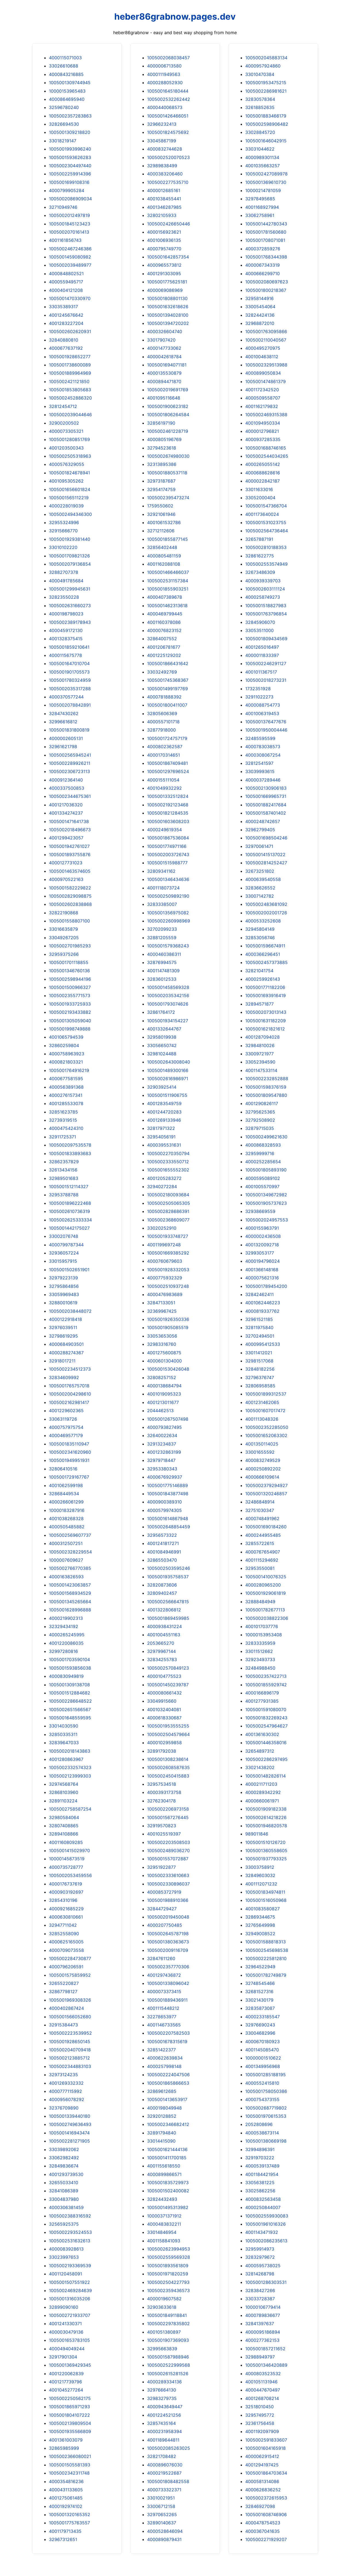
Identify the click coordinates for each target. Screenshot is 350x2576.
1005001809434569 (266, 639)
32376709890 (64, 2108)
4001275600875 (164, 1353)
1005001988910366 (168, 1900)
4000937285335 (263, 439)
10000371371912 (164, 2216)
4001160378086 (164, 622)
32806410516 (63, 1469)
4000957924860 (263, 66)
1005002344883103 (70, 2066)
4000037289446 (263, 780)
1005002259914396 (70, 174)
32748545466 (260, 1983)
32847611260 (161, 1958)
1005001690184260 (266, 1527)
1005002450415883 (168, 1776)
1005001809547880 (266, 1095)
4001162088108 (164, 564)
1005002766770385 (70, 1568)
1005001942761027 (69, 846)
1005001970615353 (266, 2116)
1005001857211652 (265, 2349)
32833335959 (260, 1643)
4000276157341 (66, 1095)
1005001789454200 (266, 1286)
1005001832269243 (266, 1718)
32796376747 (260, 1377)
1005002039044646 (70, 415)
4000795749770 (164, 249)
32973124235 (63, 2075)
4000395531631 (164, 1145)
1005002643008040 (169, 1062)
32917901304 (63, 2357)
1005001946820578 (266, 1826)
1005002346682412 (168, 2124)
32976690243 (260, 2025)
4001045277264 (66, 2390)
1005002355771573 (70, 995)
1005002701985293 (70, 946)
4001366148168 (262, 1270)
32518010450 (259, 2407)
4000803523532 (263, 2374)
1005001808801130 (167, 298)
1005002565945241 (70, 755)
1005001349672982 (266, 1195)
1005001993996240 (70, 149)
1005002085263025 (169, 2448)
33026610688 (64, 66)
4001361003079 (66, 2440)
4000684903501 (66, 1344)
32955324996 (64, 522)
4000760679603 (165, 1261)
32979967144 (161, 1651)
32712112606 (161, 531)
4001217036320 (66, 805)
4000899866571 (164, 2174)
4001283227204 (66, 323)
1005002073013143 (266, 1012)
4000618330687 (164, 1718)
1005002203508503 (169, 1842)
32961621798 (63, 747)
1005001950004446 (266, 730)
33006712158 (161, 2506)
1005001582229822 (70, 888)
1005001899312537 (266, 1394)
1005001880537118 (167, 473)
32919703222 (260, 2158)
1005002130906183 (266, 788)
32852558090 (64, 1934)
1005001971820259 (168, 2274)
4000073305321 (66, 431)
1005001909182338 (266, 1809)
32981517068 (259, 1361)
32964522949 (260, 1967)
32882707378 (64, 572)
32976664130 (162, 2390)
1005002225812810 (266, 1958)
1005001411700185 (167, 2158)
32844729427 (162, 1909)
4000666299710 (262, 274)
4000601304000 (164, 1361)
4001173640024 (262, 514)
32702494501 (260, 1336)
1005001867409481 (167, 763)
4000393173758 (164, 1792)
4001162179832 (262, 406)
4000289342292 (263, 1792)
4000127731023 (66, 863)
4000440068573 (165, 107)
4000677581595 (66, 1079)
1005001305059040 (70, 1021)
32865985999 (64, 2448)
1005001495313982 (168, 2207)
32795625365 (260, 1112)
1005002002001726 (266, 913)
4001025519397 (164, 1834)
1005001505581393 (70, 2465)
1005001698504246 (266, 838)
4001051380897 (164, 2332)
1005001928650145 (70, 2042)
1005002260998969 (169, 921)
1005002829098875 (70, 896)
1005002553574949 (266, 564)
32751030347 (260, 1510)
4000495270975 (263, 348)
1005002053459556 (70, 1875)
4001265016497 (262, 647)
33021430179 (259, 2000)
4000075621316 (262, 1278)
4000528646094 (165, 2531)
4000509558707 (263, 398)
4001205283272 (164, 1178)
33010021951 (161, 2498)
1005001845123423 (70, 224)
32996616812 (63, 722)
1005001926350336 (168, 1319)
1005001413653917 (167, 2099)
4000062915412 (262, 2456)
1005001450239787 (168, 1685)
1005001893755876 (70, 854)
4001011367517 (261, 672)
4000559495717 (66, 282)
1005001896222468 (70, 1203)
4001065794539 (66, 1037)
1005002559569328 (169, 2257)
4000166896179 (262, 1693)
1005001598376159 (266, 1087)
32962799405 (260, 830)
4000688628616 (263, 473)
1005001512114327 (69, 1186)
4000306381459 (66, 2207)
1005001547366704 (266, 506)
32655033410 (64, 2183)
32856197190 (161, 423)
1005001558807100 (69, 921)
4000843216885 (66, 74)
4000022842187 (262, 481)
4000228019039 (66, 506)
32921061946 (161, 514)
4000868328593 (263, 1145)
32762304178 (161, 1801)
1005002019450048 (168, 1917)
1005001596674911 (265, 946)
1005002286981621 (266, 91)
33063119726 (63, 1419)
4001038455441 (164, 199)
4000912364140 (66, 780)
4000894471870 (164, 381)
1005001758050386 (266, 2091)
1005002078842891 (70, 705)
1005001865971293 (69, 2407)
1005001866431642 (168, 663)
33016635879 (63, 929)
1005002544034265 (267, 456)
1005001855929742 (266, 1685)
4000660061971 (262, 1801)
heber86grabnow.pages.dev (175, 17)
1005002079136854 (70, 564)
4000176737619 (65, 1884)
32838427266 (260, 2290)
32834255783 (162, 1659)
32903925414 (162, 1087)
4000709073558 (66, 1950)
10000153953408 (264, 1635)
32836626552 (260, 888)
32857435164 (161, 2423)
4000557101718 (163, 722)
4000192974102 (66, 2506)
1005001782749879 (266, 1975)
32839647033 (64, 1743)
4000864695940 (67, 99)
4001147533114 (261, 1070)
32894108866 (64, 1834)
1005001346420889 (266, 2365)
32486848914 (260, 1502)
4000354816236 (66, 2481)
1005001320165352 (70, 2515)
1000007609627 (66, 1560)
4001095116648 (164, 398)
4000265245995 (67, 1635)
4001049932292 (164, 788)
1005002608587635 (168, 1767)
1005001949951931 (69, 1460)
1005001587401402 (266, 813)
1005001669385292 (168, 1253)
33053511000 (259, 630)
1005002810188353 (266, 547)
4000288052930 (165, 83)
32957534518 (162, 1784)
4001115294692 (262, 1560)
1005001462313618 (167, 606)
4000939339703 (263, 581)
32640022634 (162, 1435)
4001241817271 (163, 1543)
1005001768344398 (266, 257)
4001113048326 (262, 1419)
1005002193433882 (70, 1012)
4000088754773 (263, 705)
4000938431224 (164, 1626)
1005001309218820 (70, 132)
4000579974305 (164, 1510)
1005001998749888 (70, 1029)
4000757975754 (66, 1427)
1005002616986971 (168, 1079)
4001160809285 (66, 1842)
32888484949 (260, 1602)
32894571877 (259, 1004)
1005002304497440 (70, 166)
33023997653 (64, 2257)
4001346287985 (164, 207)
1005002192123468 (168, 805)
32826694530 (64, 124)
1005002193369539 (70, 2266)
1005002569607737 (70, 1535)
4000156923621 (164, 232)
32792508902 (260, 1120)
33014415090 (161, 2141)
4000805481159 (164, 556)
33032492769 (162, 672)
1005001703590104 (69, 1659)
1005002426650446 (169, 224)
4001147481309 (163, 971)
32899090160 (64, 2307)
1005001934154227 (168, 1021)
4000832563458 (263, 2199)
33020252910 (162, 1228)
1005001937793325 (266, 1859)
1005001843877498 (168, 1494)
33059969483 (64, 1294)
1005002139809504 (70, 2423)
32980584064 (64, 1817)
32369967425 (162, 1311)
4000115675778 (65, 655)
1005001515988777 (167, 863)
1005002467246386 (70, 249)
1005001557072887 (168, 1859)
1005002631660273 (70, 606)
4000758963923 (67, 1054)
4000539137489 (262, 2166)
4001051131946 (261, 2382)
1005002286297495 (266, 1759)
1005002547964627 (266, 1726)
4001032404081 (164, 1709)
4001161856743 (65, 240)
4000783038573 (263, 747)
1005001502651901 (69, 1270)
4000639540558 (263, 879)
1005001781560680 (266, 232)
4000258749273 (263, 597)
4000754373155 (262, 2099)
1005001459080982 (70, 257)
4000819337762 (262, 1311)
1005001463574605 (70, 871)
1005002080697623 (267, 282)
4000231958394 (164, 2431)
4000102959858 (164, 1743)
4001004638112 (262, 357)
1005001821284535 (168, 813)
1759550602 (160, 506)
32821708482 (162, 2456)
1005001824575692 (168, 132)
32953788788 (64, 1195)
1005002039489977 (70, 265)
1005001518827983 (266, 606)
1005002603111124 (265, 589)
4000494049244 (67, 2349)
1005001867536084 (168, 838)
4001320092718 (262, 1245)
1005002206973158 (168, 1809)
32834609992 (64, 1377)
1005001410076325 (266, 1577)
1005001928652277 (70, 357)
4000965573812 (164, 265)
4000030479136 (66, 2332)
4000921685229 (66, 1909)
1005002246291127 (266, 663)
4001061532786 (164, 522)
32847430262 (64, 713)
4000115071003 (65, 58)
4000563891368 (66, 1087)
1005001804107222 (69, 2415)
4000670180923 (262, 2042)
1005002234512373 (70, 1369)
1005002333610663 (168, 1875)
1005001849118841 (167, 2315)
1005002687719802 (266, 2108)
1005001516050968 (266, 1900)
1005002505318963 (70, 456)
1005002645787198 (168, 1934)
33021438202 (260, 1767)
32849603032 (260, 1875)
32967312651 (63, 2539)
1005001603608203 (168, 821)
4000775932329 (165, 1278)
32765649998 (260, 1925)
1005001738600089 (70, 365)
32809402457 (162, 1593)
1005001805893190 (266, 1170)
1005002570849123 (168, 1668)
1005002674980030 (168, 456)
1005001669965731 (266, 796)
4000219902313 (66, 1618)
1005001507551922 (69, 2282)
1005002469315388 (266, 415)
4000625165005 (66, 1942)
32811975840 (259, 1327)
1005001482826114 (266, 1776)
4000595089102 (263, 1178)
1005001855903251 (168, 589)
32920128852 (162, 2116)
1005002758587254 (70, 1809)
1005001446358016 (266, 1743)
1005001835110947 (69, 1444)
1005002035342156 (168, 995)
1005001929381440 (70, 539)
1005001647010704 (69, 663)
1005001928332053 (168, 1270)
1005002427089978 (266, 174)
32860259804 (64, 1045)
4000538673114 (262, 2133)
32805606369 (162, 713)
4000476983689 (165, 1294)
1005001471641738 (69, 821)
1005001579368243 (168, 946)
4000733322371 (164, 2490)
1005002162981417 (69, 1402)
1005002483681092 (266, 904)
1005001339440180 (70, 2116)
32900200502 (64, 423)
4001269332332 (66, 2083)
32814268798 (260, 2274)
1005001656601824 (70, 489)
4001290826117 (262, 1103)
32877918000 (161, 730)
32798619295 (63, 1336)
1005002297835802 (168, 2324)
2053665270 (161, 1643)
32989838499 (162, 166)
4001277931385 (262, 1701)
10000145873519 (67, 1859)
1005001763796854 (266, 614)
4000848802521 (66, 274)
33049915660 (162, 1701)
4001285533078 (66, 1103)
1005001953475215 (266, 83)
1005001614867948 (168, 1518)
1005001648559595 (70, 1718)
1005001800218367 (266, 290)
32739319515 (63, 1120)
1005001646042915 (266, 141)
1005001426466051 (168, 116)
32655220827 (64, 1983)
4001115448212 (163, 2008)
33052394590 (260, 1062)
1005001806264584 (168, 415)
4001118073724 (163, 888)
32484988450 (260, 1668)
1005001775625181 (167, 282)
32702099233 (162, 929)
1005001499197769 (167, 689)
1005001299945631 (70, 589)
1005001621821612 (265, 1029)
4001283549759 (164, 1103)
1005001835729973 (168, 2183)
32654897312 (260, 1751)
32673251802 (260, 871)
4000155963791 (262, 1228)
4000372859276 (263, 249)
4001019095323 (164, 1394)
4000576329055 (67, 464)
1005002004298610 (70, 1394)
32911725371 (62, 1137)
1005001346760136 (69, 971)
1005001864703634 (266, 2473)
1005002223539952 (70, 2033)
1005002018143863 (70, 1751)
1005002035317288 (70, 689)
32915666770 (63, 531)
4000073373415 (164, 1992)
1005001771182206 (265, 987)
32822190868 (64, 913)
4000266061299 (66, 1502)
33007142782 (260, 896)
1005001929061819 (266, 1593)
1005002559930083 (267, 2216)
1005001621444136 (167, 2149)
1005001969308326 (70, 2000)
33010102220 (63, 547)
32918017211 (62, 1361)
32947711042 (63, 1925)
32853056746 (260, 938)
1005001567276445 (168, 1817)
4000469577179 (66, 1435)
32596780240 (64, 107)
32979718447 (161, 1460)
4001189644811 (163, 2440)
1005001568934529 (70, 1593)
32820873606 (162, 1585)
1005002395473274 (168, 498)
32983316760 (162, 1344)
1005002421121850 (69, 381)
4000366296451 (263, 954)
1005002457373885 (266, 962)
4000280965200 (263, 1585)
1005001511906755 (167, 1095)
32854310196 (63, 1900)
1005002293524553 (70, 2232)
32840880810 (64, 340)
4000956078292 (67, 2099)
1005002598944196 (70, 979)
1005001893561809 (168, 2266)
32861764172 (161, 1012)
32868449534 (64, 1494)
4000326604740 (165, 331)
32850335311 (63, 1734)
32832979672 (260, 2257)
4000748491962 (262, 1518)
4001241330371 (65, 2324)
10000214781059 (263, 190)
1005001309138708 (69, 1685)
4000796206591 (66, 1967)
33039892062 (64, 2149)
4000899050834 (263, 373)
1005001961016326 (266, 2224)
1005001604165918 (266, 2448)
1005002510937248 (168, 1286)
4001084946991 (164, 1552)
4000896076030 (165, 2465)
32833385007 (162, 904)
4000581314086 (262, 2481)
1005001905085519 (168, 1327)
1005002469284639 (70, 2290)
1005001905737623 (266, 1203)
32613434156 (63, 1170)
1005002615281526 (168, 2374)
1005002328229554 (70, 1552)
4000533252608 (263, 921)
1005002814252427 (266, 863)
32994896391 (260, 2149)
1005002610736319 (69, 1211)
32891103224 (63, 1801)
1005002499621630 (266, 1137)
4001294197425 (262, 2465)
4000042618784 (164, 357)
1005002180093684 (168, 1195)
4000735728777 (66, 1867)
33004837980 (64, 2199)
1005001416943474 (69, 2133)
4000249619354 (164, 830)
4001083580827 (262, 1909)
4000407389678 (165, 597)
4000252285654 (263, 1162)
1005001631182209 (266, 1021)
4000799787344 (66, 1245)
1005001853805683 (70, 390)
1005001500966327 (70, 987)
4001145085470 (262, 2050)
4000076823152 (164, 630)
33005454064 (260, 307)
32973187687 (161, 481)
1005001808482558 (168, 2481)
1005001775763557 (69, 2523)
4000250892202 (263, 1469)
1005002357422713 (266, 1676)
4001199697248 (164, 1245)
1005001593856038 (70, 1668)
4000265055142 (263, 464)
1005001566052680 (70, 2017)
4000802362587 (165, 747)
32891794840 (162, 2133)
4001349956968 (263, 2066)
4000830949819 (66, 1676)
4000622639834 (165, 2058)
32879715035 (260, 1128)
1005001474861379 (266, 381)
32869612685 (162, 2091)
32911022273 (259, 697)
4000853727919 (164, 1892)
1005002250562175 (70, 2398)
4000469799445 (165, 614)
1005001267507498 (168, 1419)
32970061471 (259, 846)
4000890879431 (164, 2539)
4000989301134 (262, 157)
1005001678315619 (167, 2042)
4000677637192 (66, 348)
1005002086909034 (70, 199)
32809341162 (161, 871)
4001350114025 (262, 1444)
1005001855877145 (167, 539)
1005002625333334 (70, 1220)
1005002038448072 (70, 1311)
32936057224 (64, 1253)
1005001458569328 (168, 987)
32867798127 (63, 1992)
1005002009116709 (168, 1950)
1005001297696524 (168, 771)
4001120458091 (65, 2274)
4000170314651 (164, 755)
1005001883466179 (266, 116)
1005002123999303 (70, 1776)
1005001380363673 (168, 1942)
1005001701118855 (69, 962)
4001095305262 (66, 481)
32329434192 (64, 1626)
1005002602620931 (70, 331)
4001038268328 (66, 1518)
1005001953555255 (168, 1726)
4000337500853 (67, 788)
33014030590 (64, 1726)
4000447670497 (263, 2390)
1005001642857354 (168, 257)
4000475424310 (66, 1128)
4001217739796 (65, 2382)
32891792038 (162, 1751)
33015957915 (63, 1261)
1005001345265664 (70, 1602)
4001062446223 (263, 1303)
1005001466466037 (168, 572)
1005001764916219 (69, 1070)
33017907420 (161, 340)
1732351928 (258, 689)
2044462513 (160, 1411)
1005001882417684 (266, 805)
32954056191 (161, 1137)
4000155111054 (163, 780)
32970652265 (162, 2515)
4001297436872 (164, 1975)
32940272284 (162, 1186)
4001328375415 (66, 639)
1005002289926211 (70, 763)
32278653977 (162, 2017)
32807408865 (64, 1826)
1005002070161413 (69, 232)
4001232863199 (164, 1452)
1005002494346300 (70, 514)
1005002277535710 (168, 182)
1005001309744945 (70, 83)
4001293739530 (66, 2174)
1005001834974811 (265, 1892)
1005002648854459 (169, 1527)
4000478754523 (263, 2523)
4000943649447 (165, 2407)
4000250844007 (263, 2207)
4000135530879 (164, 373)
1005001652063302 (266, 1435)
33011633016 (259, 489)
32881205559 (162, 938)
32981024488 (162, 1054)
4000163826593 (66, 1577)
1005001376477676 (266, 722)
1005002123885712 (69, 2058)
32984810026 (260, 1045)
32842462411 (259, 1294)
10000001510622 (263, 2058)
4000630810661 (66, 1917)
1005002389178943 (70, 622)
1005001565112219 (69, 498)
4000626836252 (263, 2490)
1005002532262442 (169, 99)
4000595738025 (263, 2266)
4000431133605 (66, 2490)
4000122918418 (65, 1319)
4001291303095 (164, 274)
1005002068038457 (168, 58)
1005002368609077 (168, 1220)
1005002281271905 (69, 2141)
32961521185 (259, 1319)
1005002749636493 (70, 2124)
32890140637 (162, 2523)
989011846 (257, 1834)
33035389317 (63, 307)
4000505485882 (67, 1527)
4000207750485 (165, 1925)
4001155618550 (164, 2166)
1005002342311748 (69, 2473)
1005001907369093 (168, 2340)
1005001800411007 (167, 705)
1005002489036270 (168, 1851)
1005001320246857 (266, 1494)
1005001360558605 (266, 1851)
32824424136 (260, 315)
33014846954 (162, 2232)
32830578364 (260, 99)
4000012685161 (164, 190)
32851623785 (63, 1112)
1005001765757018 (69, 1386)
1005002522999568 (169, 2365)
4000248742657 (263, 821)
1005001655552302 (168, 1170)
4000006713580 (164, 66)
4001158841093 (164, 2241)
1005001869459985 (168, 1618)
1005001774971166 (167, 846)
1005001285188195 (266, 2075)
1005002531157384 (168, 581)
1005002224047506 (168, 2075)
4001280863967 (66, 1759)
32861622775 (260, 556)
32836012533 (162, 979)
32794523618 (162, 448)
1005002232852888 (267, 1079)
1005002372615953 (266, 2498)
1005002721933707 (70, 2315)
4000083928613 (66, 2249)
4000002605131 (66, 738)
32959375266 (64, 954)
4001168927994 (262, 207)
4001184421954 (262, 2174)
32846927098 (260, 2506)
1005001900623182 (168, 406)
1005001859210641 (69, 647)
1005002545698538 (267, 1950)
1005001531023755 (266, 522)
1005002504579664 (168, 1734)
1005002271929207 (266, 2539)
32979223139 (63, 1278)
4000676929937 (165, 1477)
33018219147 (63, 141)
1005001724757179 (167, 738)
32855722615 (260, 1543)
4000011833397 (262, 655)
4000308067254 (263, 755)
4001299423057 (66, 838)
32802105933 (162, 215)
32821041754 (259, 971)
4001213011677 (163, 1402)
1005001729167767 (69, 1477)
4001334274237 (66, 813)
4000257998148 (164, 2066)
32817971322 (161, 1128)
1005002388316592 (70, 2216)
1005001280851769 (69, 439)
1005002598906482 (267, 124)
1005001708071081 (265, 240)
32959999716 (260, 1153)
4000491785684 (66, 581)
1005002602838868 (70, 904)
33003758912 (260, 1867)
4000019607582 (164, 2299)
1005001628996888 (70, 1610)
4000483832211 (164, 2224)
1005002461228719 (168, 431)
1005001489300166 (168, 1070)
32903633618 (162, 2307)
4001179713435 (65, 2531)
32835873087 (260, 2008)
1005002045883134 (266, 58)
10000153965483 (67, 91)
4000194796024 (262, 1261)
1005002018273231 (266, 680)
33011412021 (259, 1353)
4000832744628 (165, 149)
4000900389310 (164, 1502)
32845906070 (260, 622)
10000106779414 (263, 2307)
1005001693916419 (266, 995)
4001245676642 (66, 315)
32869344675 (260, 1917)
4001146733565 (164, 2025)
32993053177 (260, 1253)
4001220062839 (66, 2374)
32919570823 (162, 1826)
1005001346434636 (168, 879)
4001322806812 (164, 1610)
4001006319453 (262, 713)
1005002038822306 (267, 1618)
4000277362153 (262, 2340)
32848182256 (260, 1369)
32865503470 (162, 1560)
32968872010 (260, 323)
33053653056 (162, 1336)
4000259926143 (263, 979)
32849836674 (64, 2166)
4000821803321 (66, 1062)
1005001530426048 (168, 1369)
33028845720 (260, 132)
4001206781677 (164, 647)
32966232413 (162, 124)
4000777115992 (65, 2091)
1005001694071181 (167, 365)
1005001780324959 (70, 680)
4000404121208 (66, 290)
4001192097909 (262, 2431)
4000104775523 (164, 1676)
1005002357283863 (70, 116)
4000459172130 (66, 630)
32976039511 (63, 1327)
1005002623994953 (169, 2249)
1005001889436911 (167, 2000)
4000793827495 (164, 1427)
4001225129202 (164, 655)
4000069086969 (165, 290)
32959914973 (260, 2249)
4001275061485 (66, 2498)
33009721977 (259, 1054)
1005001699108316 (69, 182)
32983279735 (162, 2398)
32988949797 (260, 2357)
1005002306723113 (69, 771)
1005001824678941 (69, 473)
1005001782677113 (265, 1610)
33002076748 (64, 1236)
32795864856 (64, 1286)
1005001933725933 (70, 1004)
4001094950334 (263, 423)
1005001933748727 (168, 1236)
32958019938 (162, 1037)
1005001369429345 (70, 2365)
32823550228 (64, 597)
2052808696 (259, 2124)
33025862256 (260, 2191)
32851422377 (161, 2050)
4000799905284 (67, 190)
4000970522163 (66, 879)
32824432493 (162, 2199)
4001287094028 (262, 1037)
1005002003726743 (168, 854)
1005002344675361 (70, 796)
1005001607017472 (265, 1411)
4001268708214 (262, 2398)
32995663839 (162, 2349)
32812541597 (259, 763)
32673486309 (260, 572)
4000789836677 (263, 2315)
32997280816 (63, 1651)
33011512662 (259, 1651)
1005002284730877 (70, 1958)
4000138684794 (164, 1386)
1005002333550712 (168, 1162)
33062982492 (64, 2158)
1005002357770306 (168, 1967)
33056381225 (260, 2183)
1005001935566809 (70, 2431)
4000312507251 (66, 1543)
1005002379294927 (266, 1485)
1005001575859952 (70, 1975)
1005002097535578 (70, 1145)
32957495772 (260, 2415)
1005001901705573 (69, 672)
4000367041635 (262, 2531)
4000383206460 (165, 174)
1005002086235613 (266, 2241)
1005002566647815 (168, 1602)
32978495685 (260, 199)
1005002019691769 (168, 390)
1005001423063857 (70, 1585)
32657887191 (259, 539)
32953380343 (162, 1469)
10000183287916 (67, 1510)
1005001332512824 (168, 796)
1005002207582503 (168, 2033)
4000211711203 (261, 1784)
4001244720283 (164, 1112)
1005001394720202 (168, 323)
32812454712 (63, 406)
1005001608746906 (266, 2515)
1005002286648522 (70, 1701)
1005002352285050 (267, 1427)
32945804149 (260, 929)
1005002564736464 (267, 531)
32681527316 (259, 1992)
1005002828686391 (168, 1211)
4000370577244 (66, 697)
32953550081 (260, 1568)
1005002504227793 (168, 2282)
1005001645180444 (168, 91)
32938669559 (260, 1211)
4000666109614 (262, 1477)
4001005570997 (262, 1186)
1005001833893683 (70, 1153)
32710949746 (63, 207)
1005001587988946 (168, 2357)
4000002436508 (263, 1236)
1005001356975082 (168, 913)
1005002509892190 (168, 896)
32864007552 (162, 639)
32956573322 (162, 1535)
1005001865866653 (168, 2083)
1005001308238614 (168, 1759)
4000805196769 (164, 439)
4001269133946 (164, 1120)
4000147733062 (164, 348)
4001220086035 (66, 1643)
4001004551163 (164, 1635)
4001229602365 (66, 1411)
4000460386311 (164, 954)
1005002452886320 (70, 398)
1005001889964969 (70, 373)
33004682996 (260, 2033)
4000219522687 (164, 2473)
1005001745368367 (168, 680)
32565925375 (64, 2224)
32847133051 (161, 1303)
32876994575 (162, 962)
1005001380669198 (266, 2141)
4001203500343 (66, 448)
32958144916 (259, 298)
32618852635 (260, 107)
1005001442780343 (266, 224)
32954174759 (161, 489)
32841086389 (64, 2191)
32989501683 (64, 1178)
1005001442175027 (69, 1228)
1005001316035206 (70, 2299)
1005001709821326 (69, 556)
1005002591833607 (266, 2440)
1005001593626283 (70, 157)
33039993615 (260, 771)
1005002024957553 (267, 1220)
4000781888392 (164, 697)
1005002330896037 (168, 1884)
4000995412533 (263, 1344)
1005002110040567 (266, 340)
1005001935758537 (168, 1577)
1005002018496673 (70, 830)
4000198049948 (164, 2108)
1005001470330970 (70, 298)
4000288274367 (66, 1353)
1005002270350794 (168, 1153)
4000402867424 (66, 2008)
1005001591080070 (266, 1709)
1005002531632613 (70, 2241)
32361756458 (260, 2423)
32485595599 (260, 738)
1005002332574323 (70, 1767)
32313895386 (162, 464)
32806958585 (260, 1386)
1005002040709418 (70, 2050)
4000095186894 (263, 2332)
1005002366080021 (70, 2456)
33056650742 (162, 1045)
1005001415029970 (69, 1851)
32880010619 (63, 1303)
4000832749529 (263, 1460)
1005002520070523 (168, 157)
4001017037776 (262, 1626)
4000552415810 (262, 2083)
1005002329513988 (266, 365)
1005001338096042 (168, 1983)
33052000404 (260, 498)
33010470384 (260, 74)
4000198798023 (66, 614)
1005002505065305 (169, 1203)
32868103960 (64, 1792)
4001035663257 (262, 166)
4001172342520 (262, 390)
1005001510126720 (265, 1842)
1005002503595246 (169, 1568)
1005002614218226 (266, 1817)
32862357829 (64, 1162)
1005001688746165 (266, 448)
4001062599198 (66, 1485)
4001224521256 (164, 2415)
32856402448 (162, 547)
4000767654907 (263, 1552)
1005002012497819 (69, 215)
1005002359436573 (168, 2290)
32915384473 (63, 2025)
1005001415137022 (265, 854)
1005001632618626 (168, 307)
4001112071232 (261, 1884)
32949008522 (260, 1934)
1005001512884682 (70, 1693)
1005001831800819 (69, 730)
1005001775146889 (167, 1485)
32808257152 (162, 1377)
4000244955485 (263, 1535)
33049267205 (64, 938)
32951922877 (161, 1867)
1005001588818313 (266, 1942)
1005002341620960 (70, 1452)
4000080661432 (164, 1693)
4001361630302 (262, 1734)
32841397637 (260, 2324)
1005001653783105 (69, 2340)
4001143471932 (262, 2232)
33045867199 (162, 141)
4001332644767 (164, 1029)
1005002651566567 (70, 1709)
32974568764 (64, 1784)
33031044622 (260, 149)
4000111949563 (164, 74)
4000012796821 (262, 431)
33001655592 (260, 1452)
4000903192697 (66, 1892)
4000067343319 (262, 265)
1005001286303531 (266, 2282)
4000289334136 (164, 2382)
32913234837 (162, 1444)
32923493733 (260, 1659)
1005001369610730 (266, 182)
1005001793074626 (168, 1004)
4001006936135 (164, 240)
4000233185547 (262, 2017)
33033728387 (260, 2299)
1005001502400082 (168, 2191)
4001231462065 (262, 1402)
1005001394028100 (168, 315)
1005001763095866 (266, 331)
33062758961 (260, 215)
